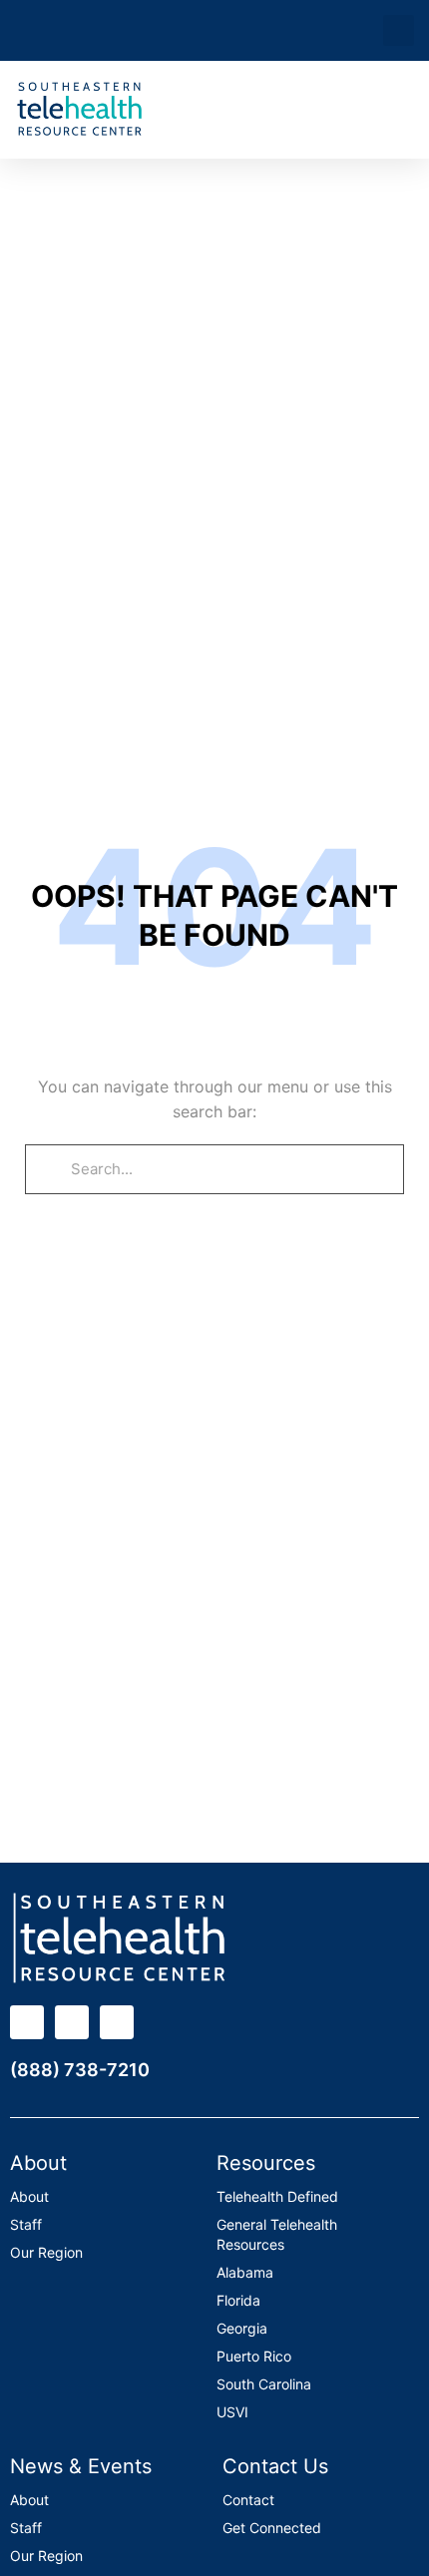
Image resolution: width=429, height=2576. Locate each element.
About (29, 2196)
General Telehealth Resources (277, 2234)
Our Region (46, 2252)
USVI (232, 2412)
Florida (238, 2300)
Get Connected (272, 2528)
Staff (26, 2224)
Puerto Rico (254, 2356)
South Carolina (264, 2384)
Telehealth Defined (277, 2196)
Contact (248, 2500)
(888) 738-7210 (80, 2070)
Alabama (245, 2272)
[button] (399, 30)
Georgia (242, 2328)
